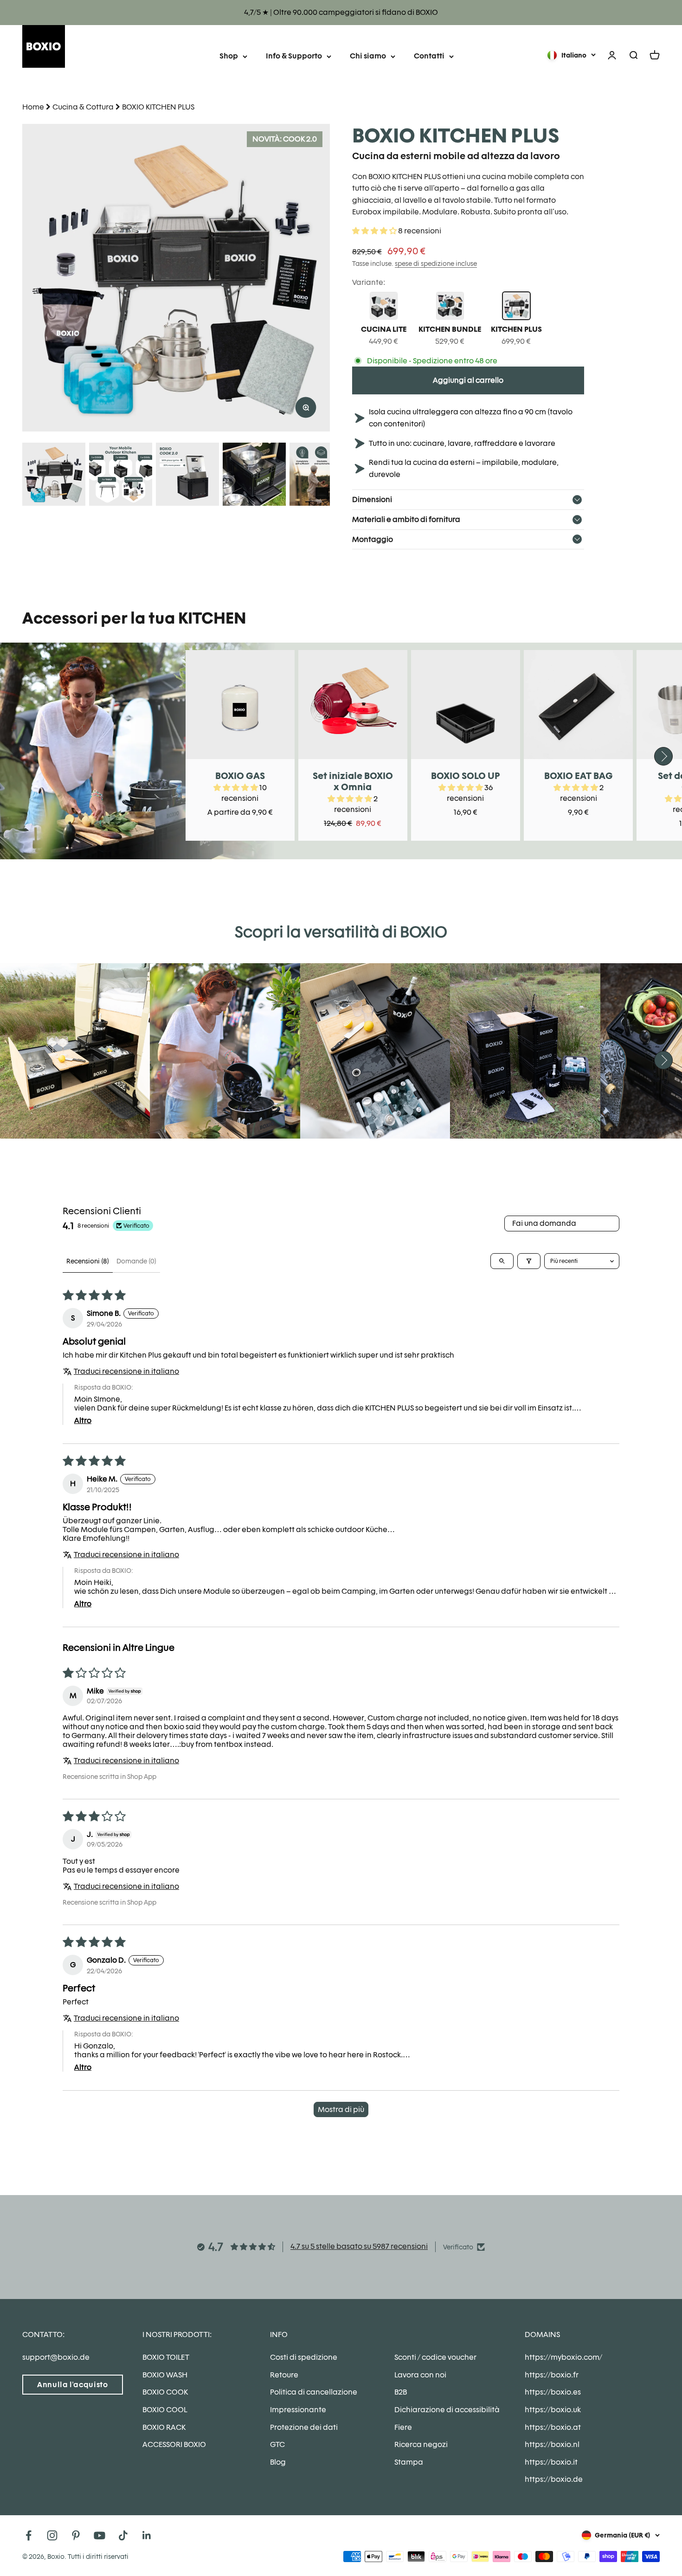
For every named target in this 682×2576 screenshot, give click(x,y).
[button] (375, 231)
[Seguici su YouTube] (100, 2535)
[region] (176, 278)
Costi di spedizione (304, 2357)
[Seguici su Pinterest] (76, 2535)
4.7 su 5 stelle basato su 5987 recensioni (359, 2246)
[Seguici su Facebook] (29, 2535)
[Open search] (502, 1261)
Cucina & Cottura (83, 107)
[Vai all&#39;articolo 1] (54, 476)
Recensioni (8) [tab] (88, 1261)
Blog (278, 2462)
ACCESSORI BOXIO (174, 2444)
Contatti (429, 56)
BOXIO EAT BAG (579, 776)
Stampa (409, 2462)
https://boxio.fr (552, 2375)
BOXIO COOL (165, 2410)
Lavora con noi (420, 2375)
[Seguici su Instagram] (52, 2535)
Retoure (284, 2375)
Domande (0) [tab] (136, 1261)
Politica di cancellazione (314, 2392)
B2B (401, 2392)
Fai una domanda (544, 1223)
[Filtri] (529, 1261)
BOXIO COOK (165, 2392)
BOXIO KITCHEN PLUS (158, 107)
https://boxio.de (554, 2479)
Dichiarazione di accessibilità (447, 2410)
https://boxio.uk (553, 2410)
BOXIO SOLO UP (466, 776)
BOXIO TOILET (166, 2357)
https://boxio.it (551, 2462)
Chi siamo (368, 56)
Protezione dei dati (304, 2427)
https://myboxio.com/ (563, 2357)
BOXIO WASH (165, 2375)
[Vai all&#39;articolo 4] (254, 476)
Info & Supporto (294, 56)
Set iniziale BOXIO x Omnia (353, 781)
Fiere (403, 2427)
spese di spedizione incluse (436, 264)
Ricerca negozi (421, 2444)
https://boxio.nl (552, 2444)
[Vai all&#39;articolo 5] (321, 476)
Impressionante (298, 2410)
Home (33, 107)
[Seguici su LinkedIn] (147, 2535)
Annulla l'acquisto (73, 2385)
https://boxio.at (553, 2427)
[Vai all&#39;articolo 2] (121, 476)
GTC (277, 2444)
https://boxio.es (553, 2392)
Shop (229, 56)
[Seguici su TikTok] (123, 2535)
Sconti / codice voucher (435, 2357)
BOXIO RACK (164, 2427)
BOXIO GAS (240, 776)
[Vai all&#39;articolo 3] (187, 476)
